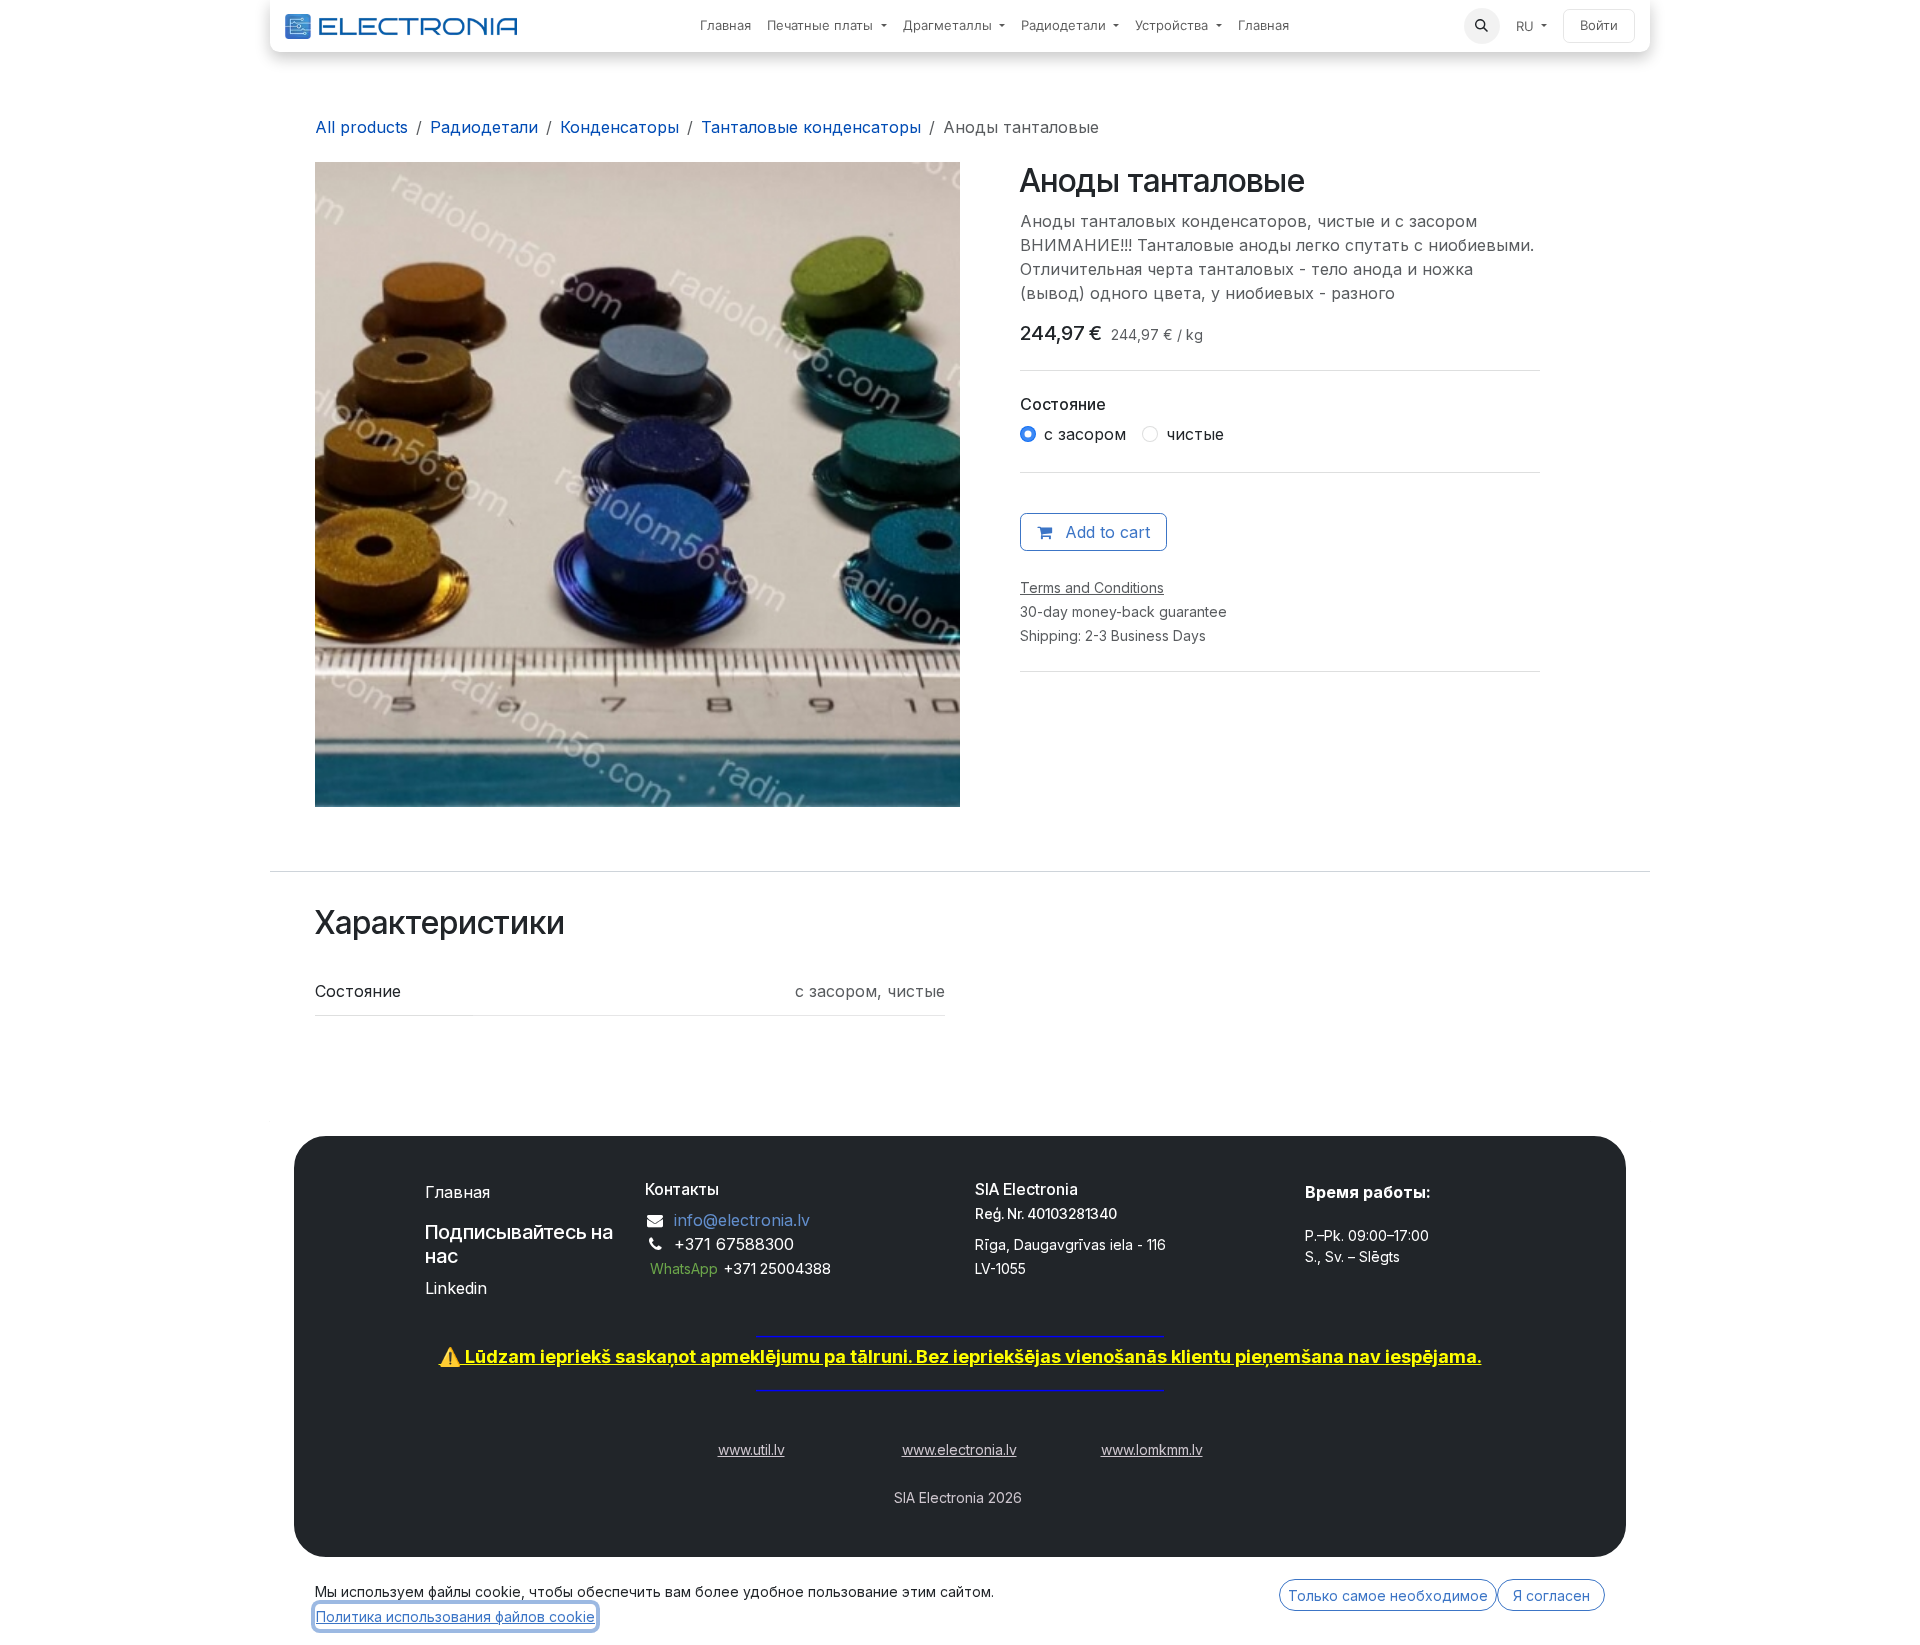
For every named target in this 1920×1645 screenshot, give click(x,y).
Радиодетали (484, 127)
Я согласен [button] (1551, 1595)
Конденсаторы (619, 127)
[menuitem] (725, 26)
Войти (1599, 25)
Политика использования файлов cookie (455, 1616)
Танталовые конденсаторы (811, 127)
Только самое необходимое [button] (1388, 1595)
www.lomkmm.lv (1152, 1449)
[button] (1482, 26)
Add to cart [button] (1105, 532)
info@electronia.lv (742, 1220)
